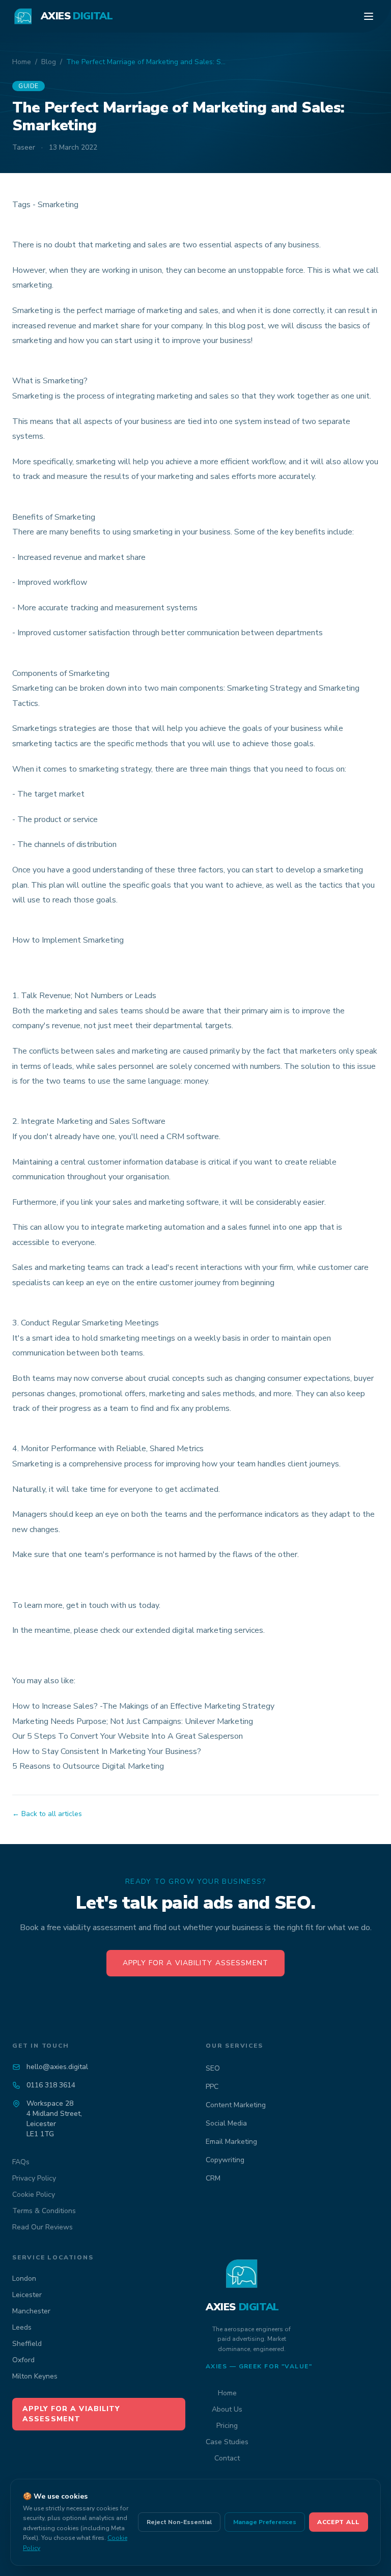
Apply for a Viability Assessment (195, 1963)
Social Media (226, 2123)
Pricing (227, 2426)
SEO (213, 2068)
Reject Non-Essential (179, 2522)
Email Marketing (231, 2142)
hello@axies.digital (57, 2067)
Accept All (339, 2522)
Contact (227, 2458)
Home (22, 62)
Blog (49, 62)
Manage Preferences (265, 2522)
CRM (213, 2178)
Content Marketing (236, 2105)
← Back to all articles (47, 1814)
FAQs (21, 2162)
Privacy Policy (34, 2178)
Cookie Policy (34, 2195)
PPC (212, 2087)
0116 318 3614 (51, 2085)
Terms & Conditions (44, 2211)
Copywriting (225, 2160)
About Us (227, 2409)
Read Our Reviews (43, 2227)
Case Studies (227, 2442)
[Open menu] (369, 16)
